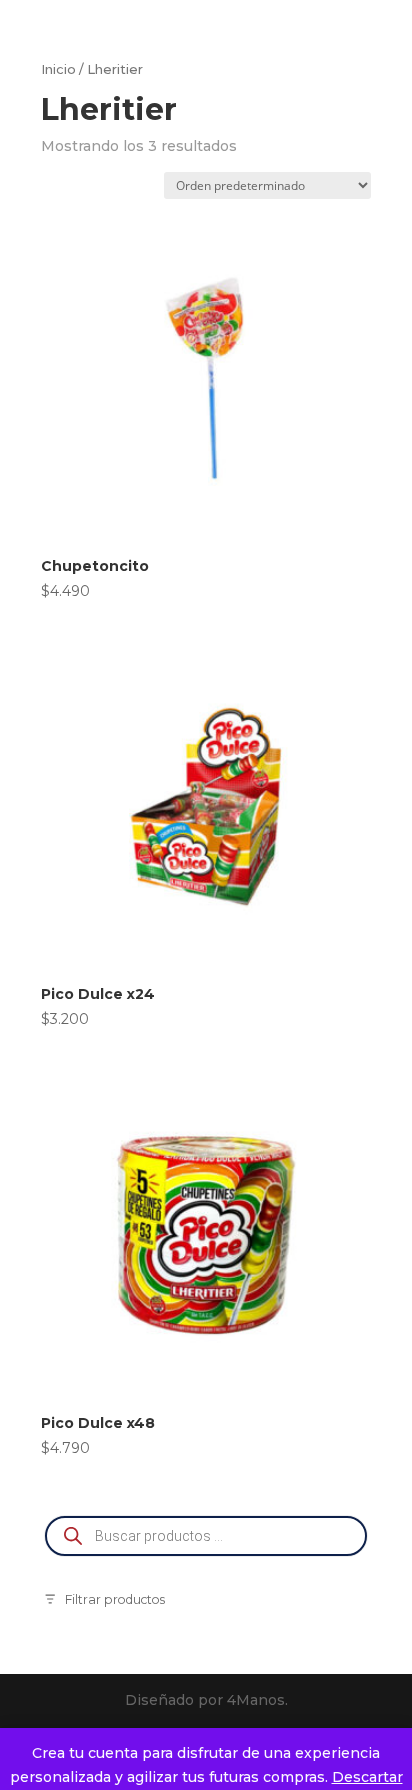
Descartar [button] (367, 1777)
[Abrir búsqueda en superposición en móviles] (206, 1536)
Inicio (58, 69)
